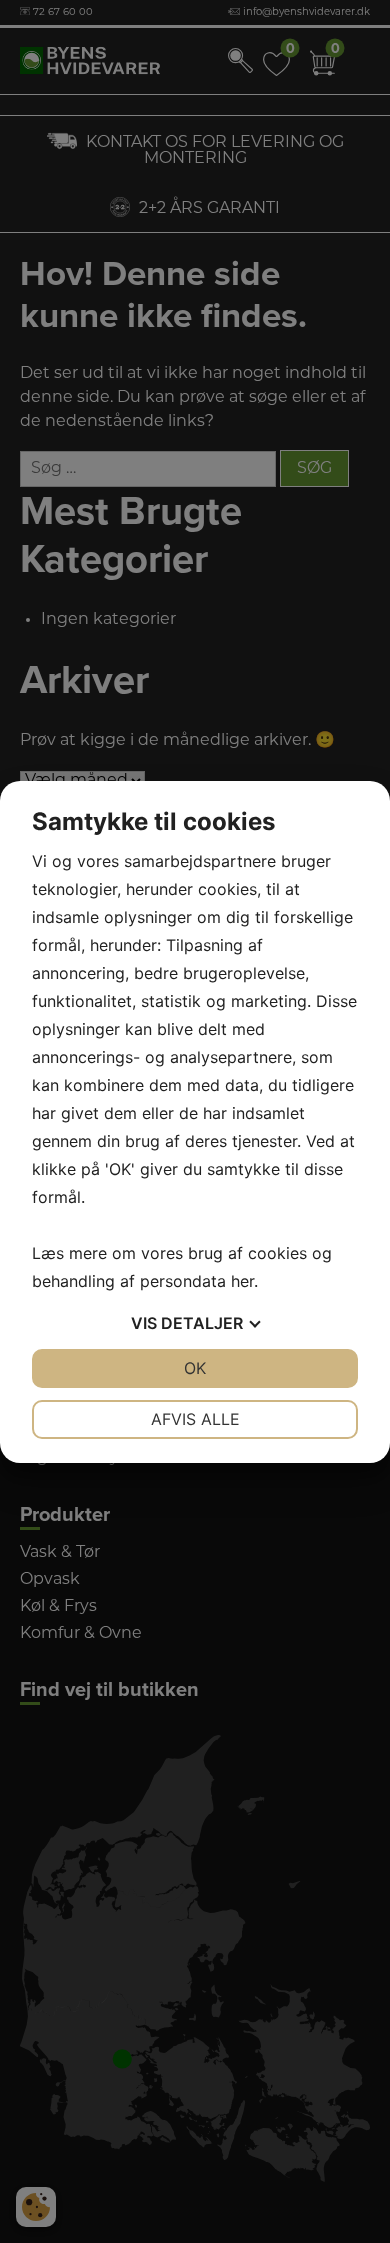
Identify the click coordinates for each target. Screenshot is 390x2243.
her (242, 1281)
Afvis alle (195, 1419)
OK (195, 1368)
